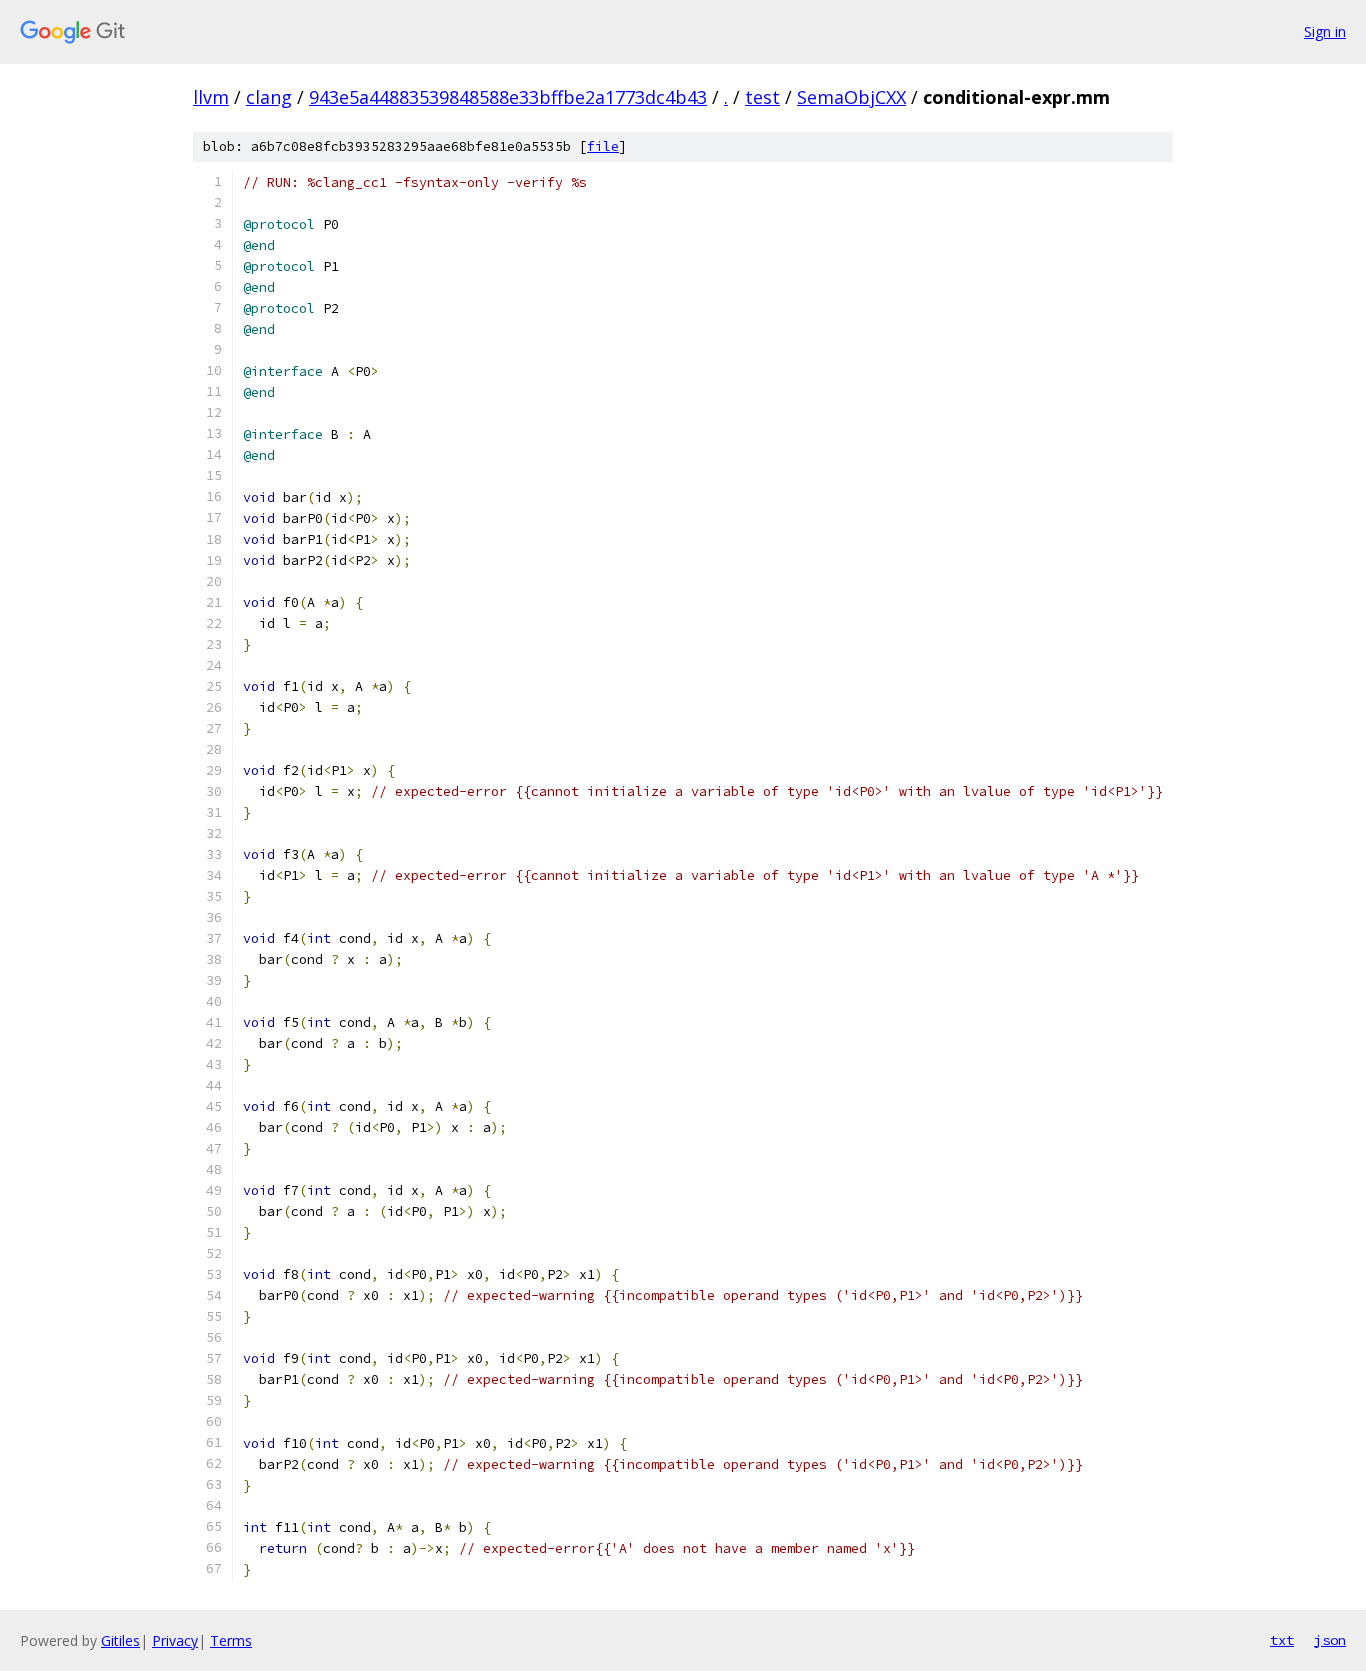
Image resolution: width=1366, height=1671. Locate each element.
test (762, 97)
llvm (211, 97)
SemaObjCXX (851, 97)
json (1330, 1640)
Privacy (175, 1640)
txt (1282, 1640)
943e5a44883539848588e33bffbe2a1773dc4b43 (508, 97)
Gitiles (120, 1640)
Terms (231, 1640)
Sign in (1325, 31)
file (603, 146)
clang (269, 97)
